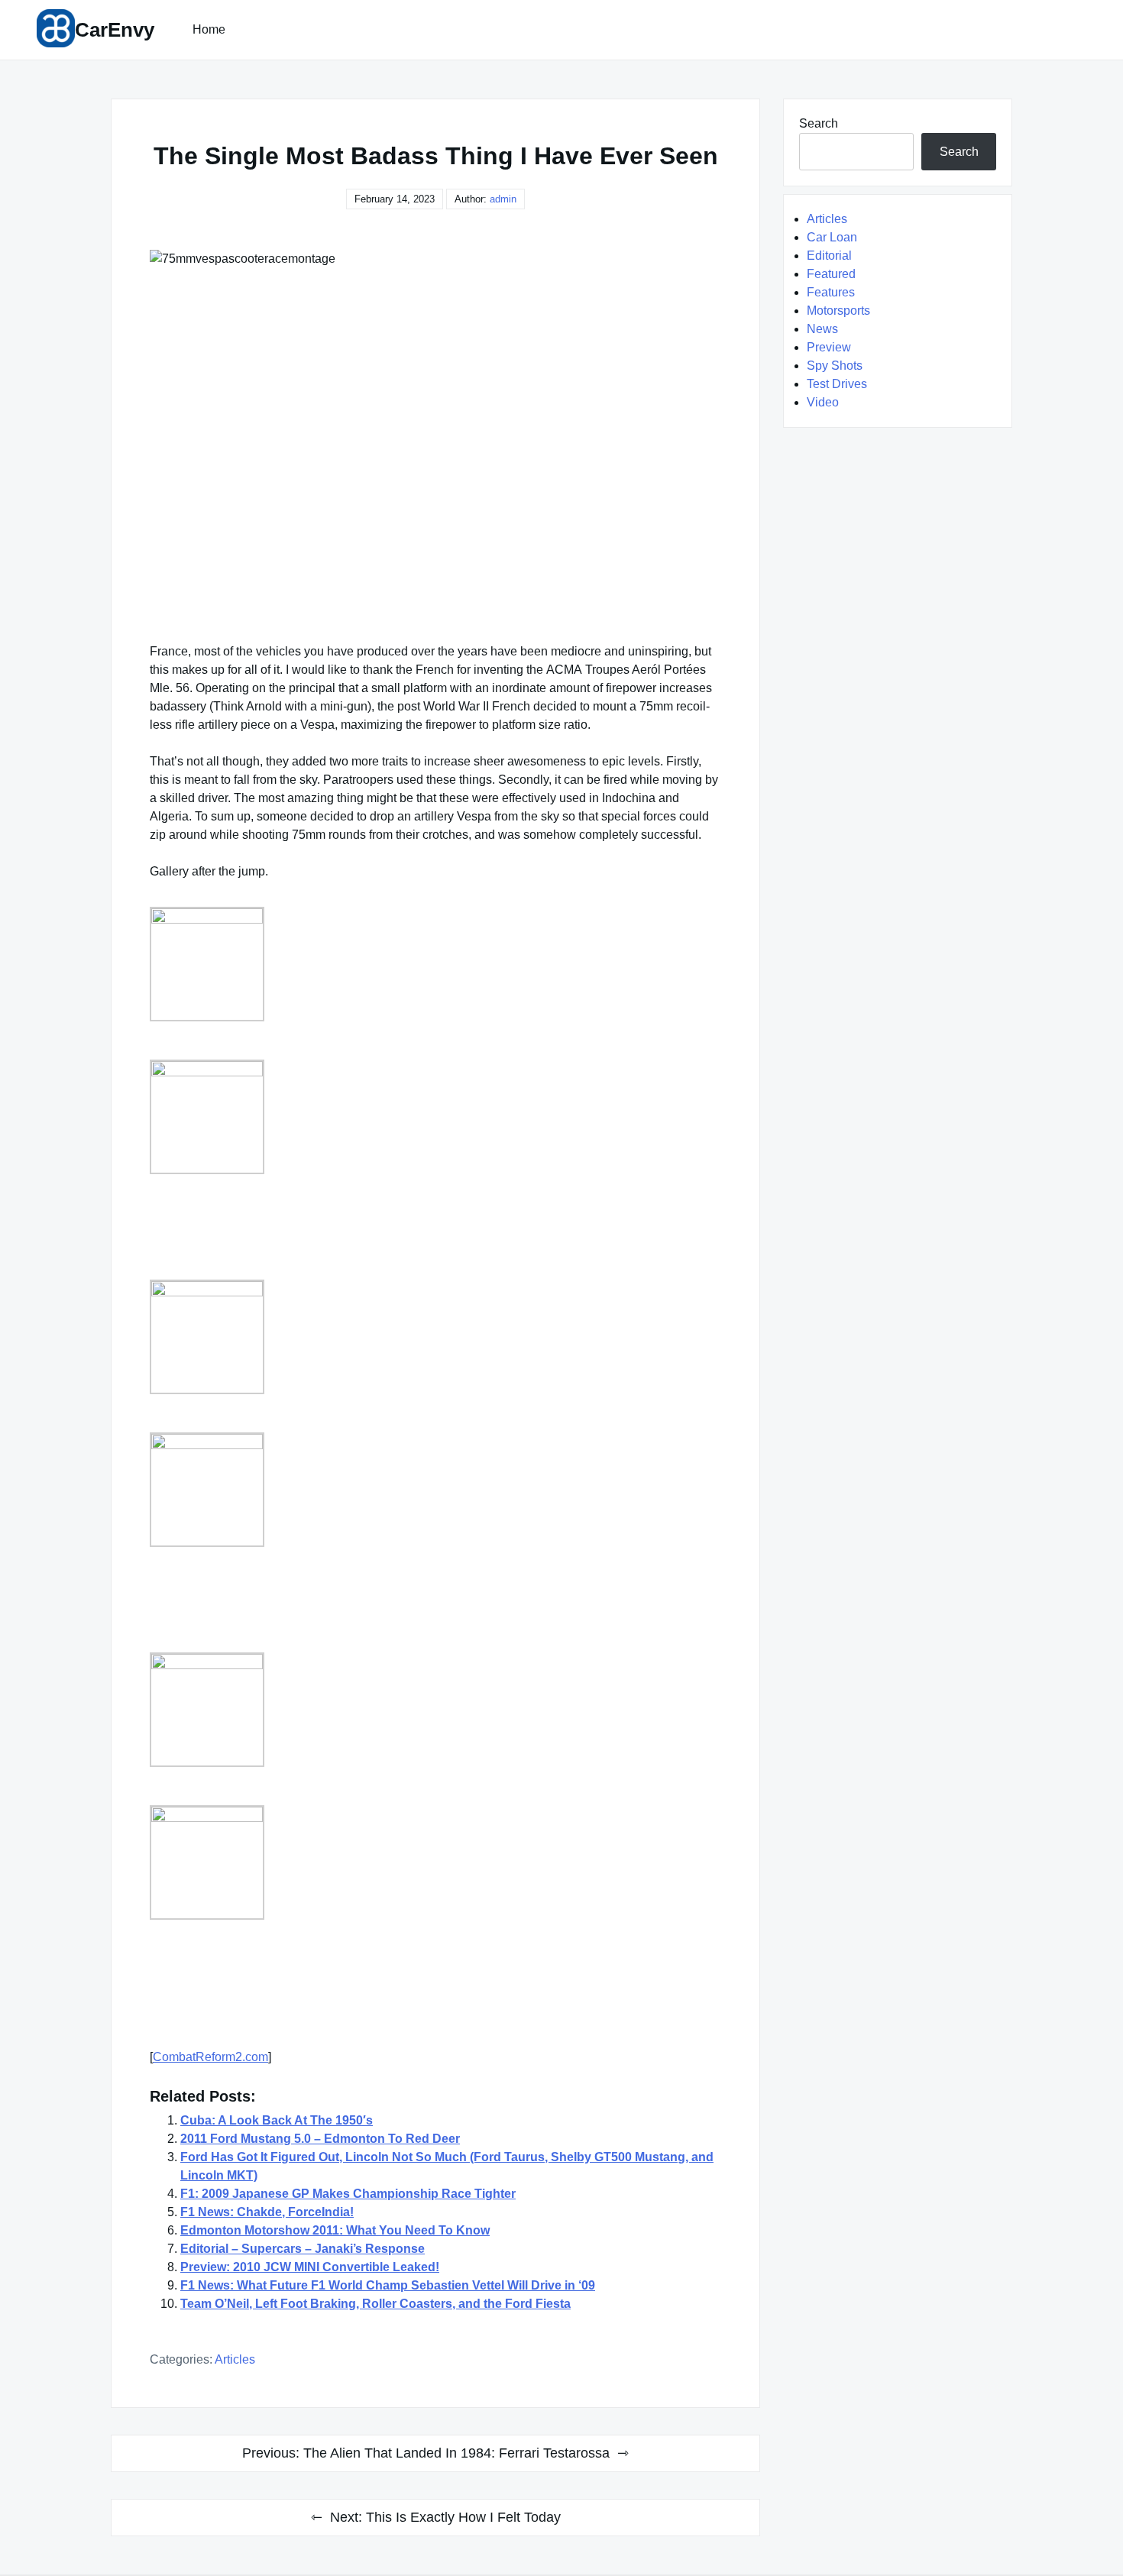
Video (823, 402)
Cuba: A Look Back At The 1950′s (277, 2120)
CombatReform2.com (210, 2057)
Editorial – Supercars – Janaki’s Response (303, 2249)
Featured (831, 274)
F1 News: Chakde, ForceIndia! (267, 2212)
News (822, 329)
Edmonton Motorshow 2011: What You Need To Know (335, 2230)
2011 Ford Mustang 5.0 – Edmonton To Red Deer (320, 2139)
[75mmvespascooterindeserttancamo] (293, 1710)
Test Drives (837, 384)
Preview (829, 347)
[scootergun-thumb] (293, 1117)
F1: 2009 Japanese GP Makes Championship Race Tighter (348, 2194)
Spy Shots (835, 366)
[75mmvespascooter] (293, 1490)
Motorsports (838, 311)
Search (819, 123)
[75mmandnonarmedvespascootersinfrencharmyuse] (293, 1337)
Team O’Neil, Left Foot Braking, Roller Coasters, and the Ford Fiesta (375, 2304)
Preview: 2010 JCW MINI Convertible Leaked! (310, 2267)
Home (209, 29)
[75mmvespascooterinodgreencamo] (293, 1862)
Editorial (829, 256)
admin (503, 199)
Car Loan (832, 237)
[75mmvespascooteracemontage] (293, 964)
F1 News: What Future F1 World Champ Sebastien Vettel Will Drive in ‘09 (388, 2285)
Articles (235, 2359)
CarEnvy (115, 30)
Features (831, 292)
